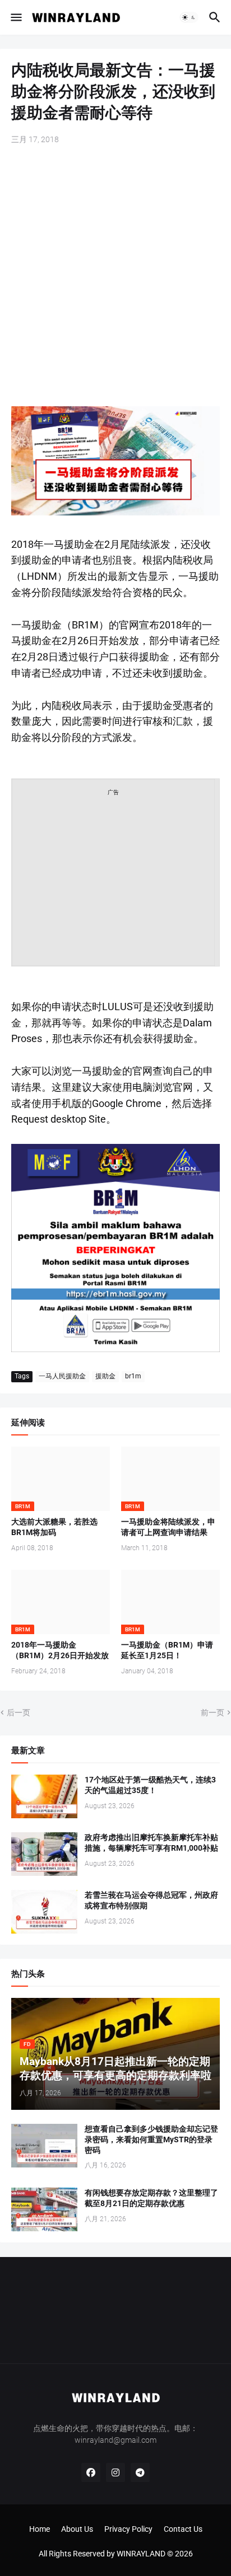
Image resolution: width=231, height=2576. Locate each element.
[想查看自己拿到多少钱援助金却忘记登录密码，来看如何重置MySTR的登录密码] (44, 2146)
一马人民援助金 (62, 1376)
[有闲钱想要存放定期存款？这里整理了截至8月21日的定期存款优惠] (44, 2209)
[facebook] (91, 2472)
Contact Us (183, 2529)
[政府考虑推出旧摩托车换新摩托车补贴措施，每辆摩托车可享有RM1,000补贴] (44, 1854)
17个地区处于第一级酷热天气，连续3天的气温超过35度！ (150, 1785)
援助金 (105, 1376)
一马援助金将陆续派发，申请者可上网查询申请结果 (168, 1527)
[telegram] (140, 2472)
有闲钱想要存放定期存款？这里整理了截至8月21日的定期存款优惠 (151, 2198)
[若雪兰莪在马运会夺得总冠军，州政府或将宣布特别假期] (44, 1912)
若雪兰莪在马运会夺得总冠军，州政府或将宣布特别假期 (151, 1900)
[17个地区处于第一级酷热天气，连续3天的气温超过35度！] (44, 1796)
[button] (15, 17)
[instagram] (115, 2472)
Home (40, 2529)
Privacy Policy (128, 2529)
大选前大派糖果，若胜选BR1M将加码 (54, 1527)
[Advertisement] (115, 277)
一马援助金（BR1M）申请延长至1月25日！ (167, 1650)
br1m (133, 1376)
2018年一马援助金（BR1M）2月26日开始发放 (60, 1650)
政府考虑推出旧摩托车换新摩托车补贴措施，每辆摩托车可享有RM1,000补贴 (151, 1843)
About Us (77, 2529)
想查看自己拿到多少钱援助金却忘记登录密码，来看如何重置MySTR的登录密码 (151, 2139)
